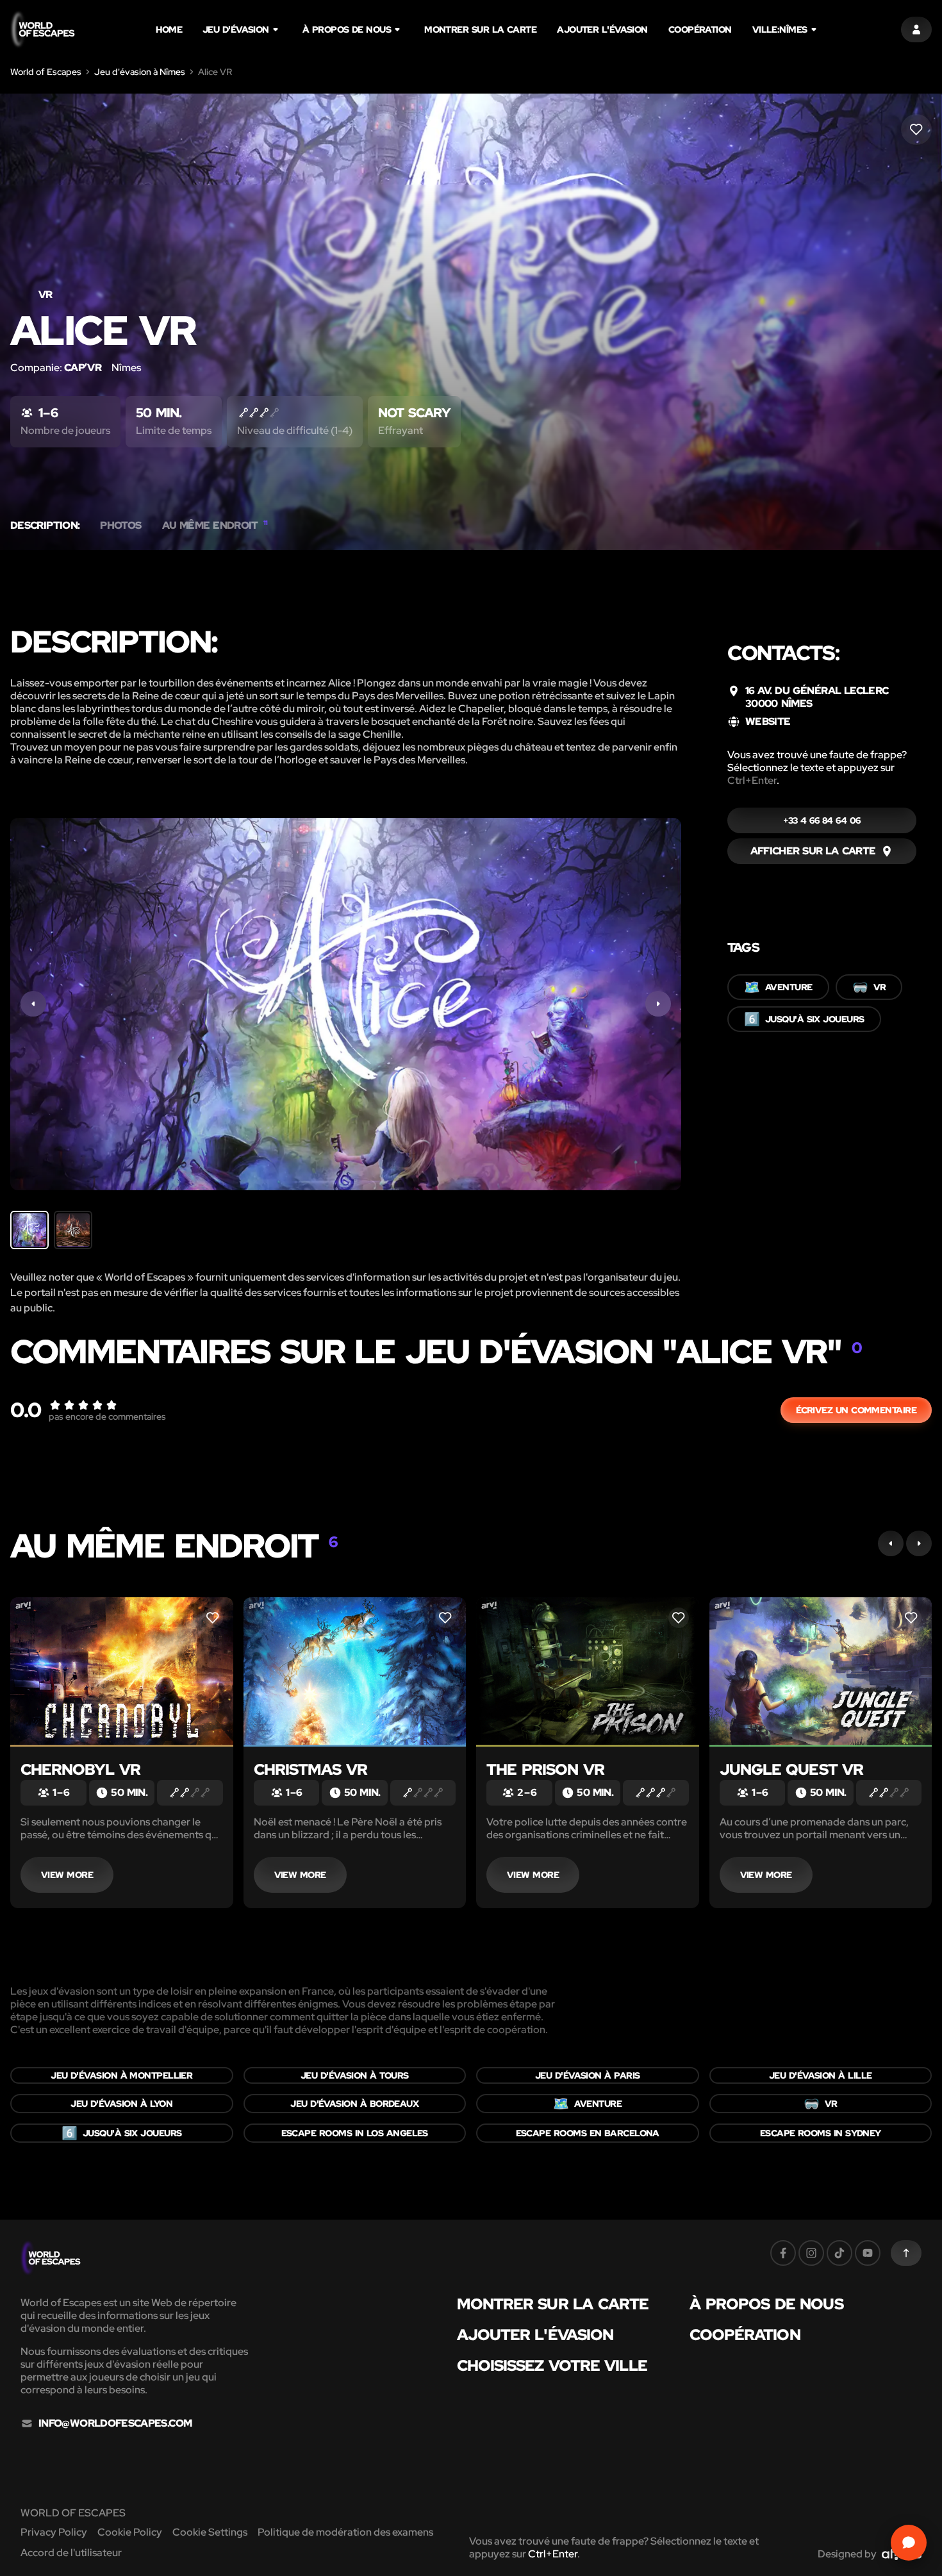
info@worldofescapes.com (115, 2423)
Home (169, 29)
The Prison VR (545, 1769)
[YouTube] (868, 2253)
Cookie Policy (130, 2532)
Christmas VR (310, 1769)
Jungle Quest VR (792, 1769)
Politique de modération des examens (345, 2532)
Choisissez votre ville (552, 2366)
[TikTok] (839, 2253)
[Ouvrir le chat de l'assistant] (909, 2543)
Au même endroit (215, 526)
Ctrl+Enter (752, 780)
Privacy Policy (54, 2532)
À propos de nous (347, 29)
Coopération (700, 29)
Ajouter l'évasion (602, 29)
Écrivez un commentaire (856, 1410)
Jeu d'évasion (236, 29)
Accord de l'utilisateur (71, 2553)
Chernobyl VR (80, 1769)
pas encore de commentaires (107, 1417)
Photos (120, 526)
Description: (45, 526)
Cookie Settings (210, 2532)
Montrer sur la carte (480, 29)
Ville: (780, 29)
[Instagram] (811, 2253)
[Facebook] (783, 2253)
